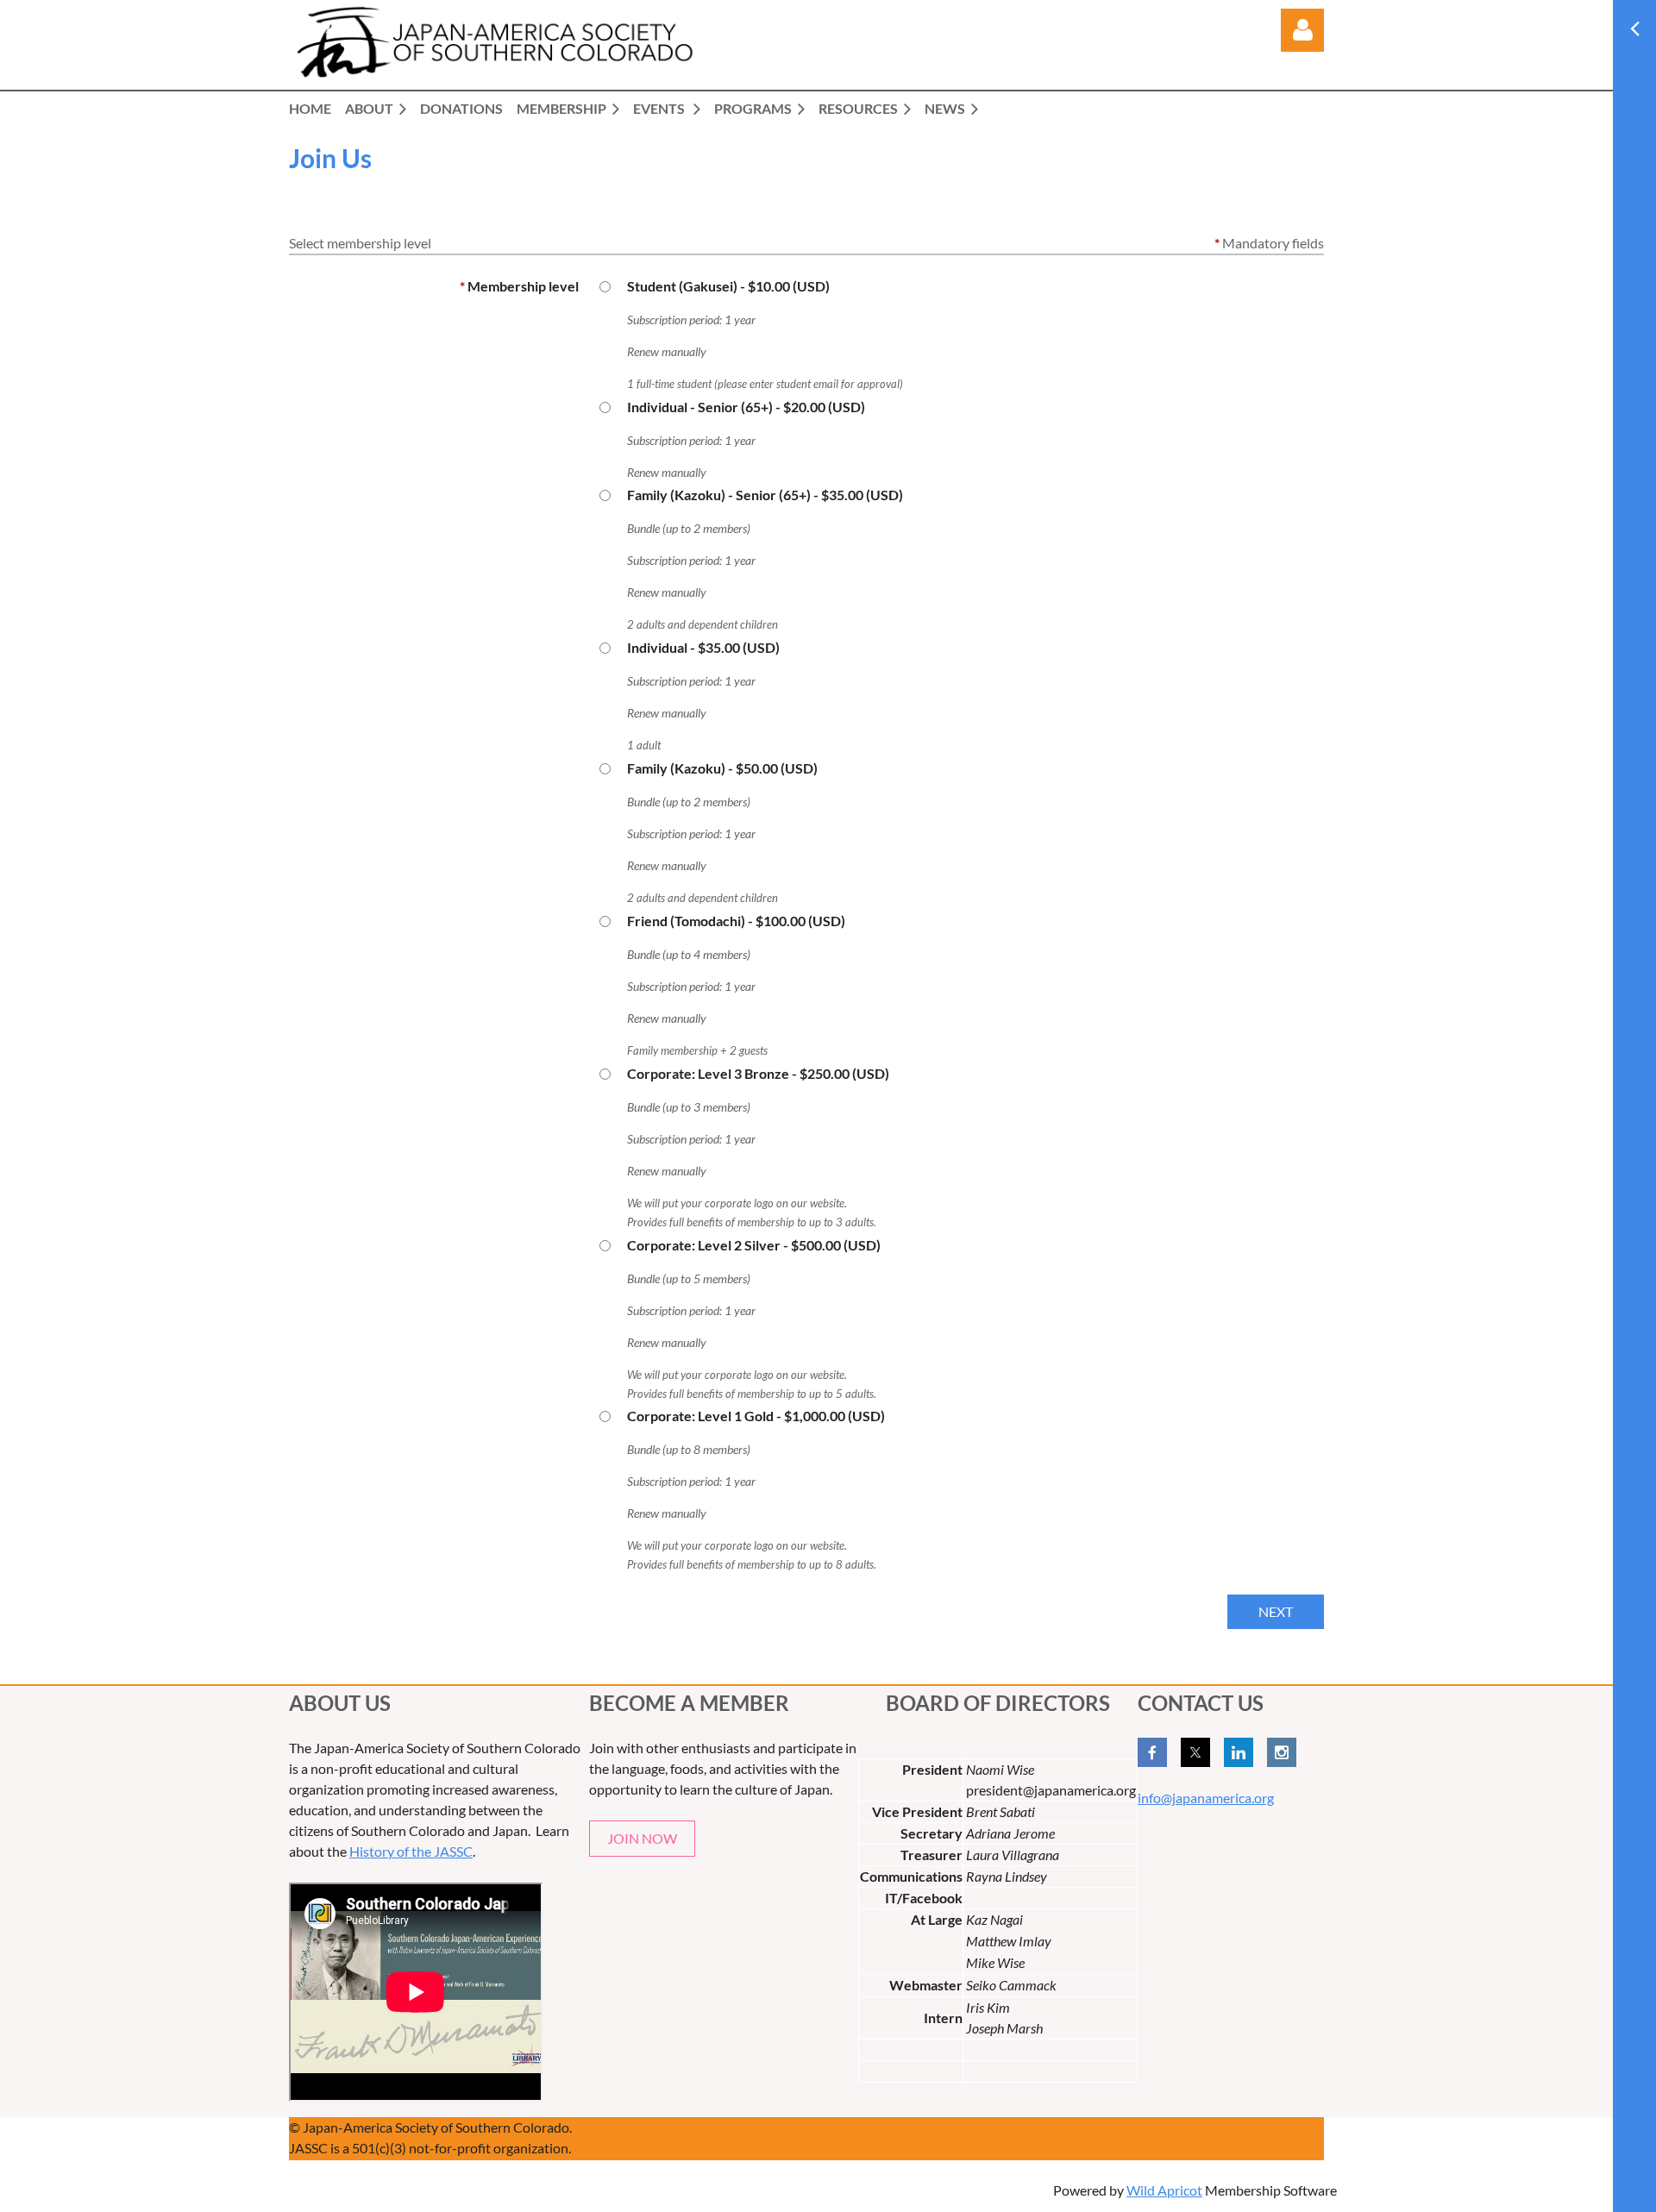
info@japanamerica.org (1206, 1798)
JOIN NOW (642, 1838)
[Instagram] (1282, 1752)
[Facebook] (1152, 1752)
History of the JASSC (411, 1851)
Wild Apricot (1164, 2190)
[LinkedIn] (1239, 1752)
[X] (1195, 1752)
